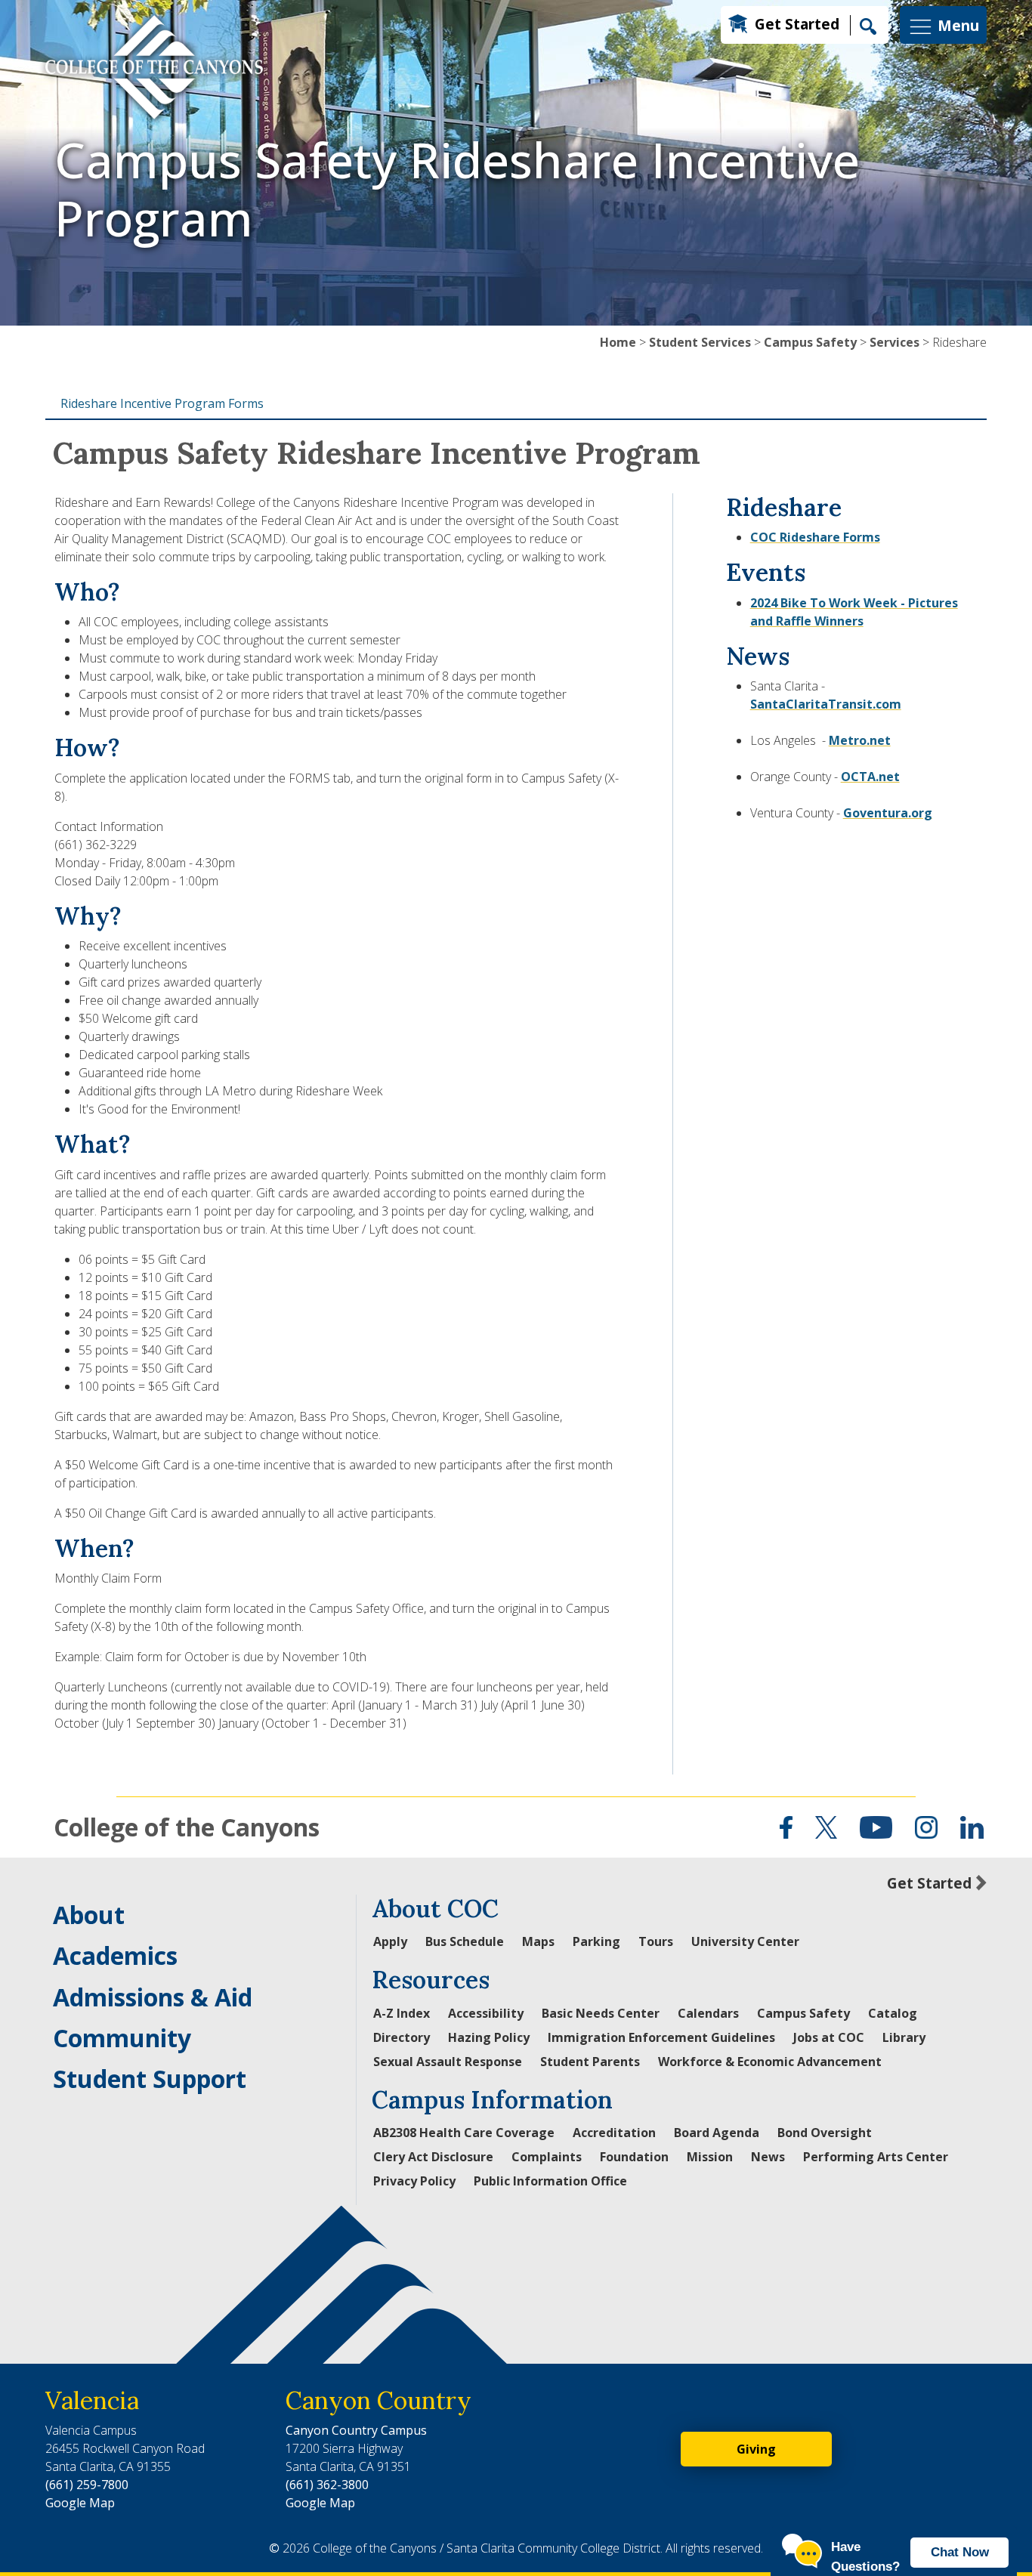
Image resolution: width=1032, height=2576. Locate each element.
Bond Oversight (825, 2133)
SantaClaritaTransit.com (826, 704)
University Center (745, 1941)
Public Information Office (550, 2181)
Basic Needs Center (601, 2013)
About (89, 1915)
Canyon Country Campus (356, 2430)
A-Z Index (402, 2013)
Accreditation (614, 2133)
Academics (115, 1955)
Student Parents (590, 2062)
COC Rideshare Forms (815, 537)
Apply (390, 1941)
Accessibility (486, 2013)
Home (618, 342)
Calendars (708, 2013)
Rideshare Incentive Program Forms (162, 403)
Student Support (150, 2079)
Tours (656, 1941)
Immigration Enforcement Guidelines (661, 2037)
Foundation (634, 2157)
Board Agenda (717, 2133)
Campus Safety (810, 342)
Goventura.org (888, 813)
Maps (538, 1941)
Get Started (797, 24)
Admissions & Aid (153, 1997)
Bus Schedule (465, 1941)
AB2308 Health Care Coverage (464, 2133)
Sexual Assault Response (448, 2062)
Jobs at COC (829, 2037)
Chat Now (960, 2552)
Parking (596, 1941)
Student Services (700, 342)
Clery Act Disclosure (433, 2157)
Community (122, 2038)
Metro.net (860, 740)
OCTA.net (870, 777)
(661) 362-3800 (327, 2485)
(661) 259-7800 (87, 2485)
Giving (756, 2449)
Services (895, 342)
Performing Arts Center (876, 2157)
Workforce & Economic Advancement (770, 2062)
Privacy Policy (414, 2181)
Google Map (80, 2503)
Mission (710, 2157)
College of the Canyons (187, 1827)
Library (904, 2037)
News (768, 2157)
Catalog (893, 2013)
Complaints (547, 2157)
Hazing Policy (489, 2037)
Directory (402, 2037)
